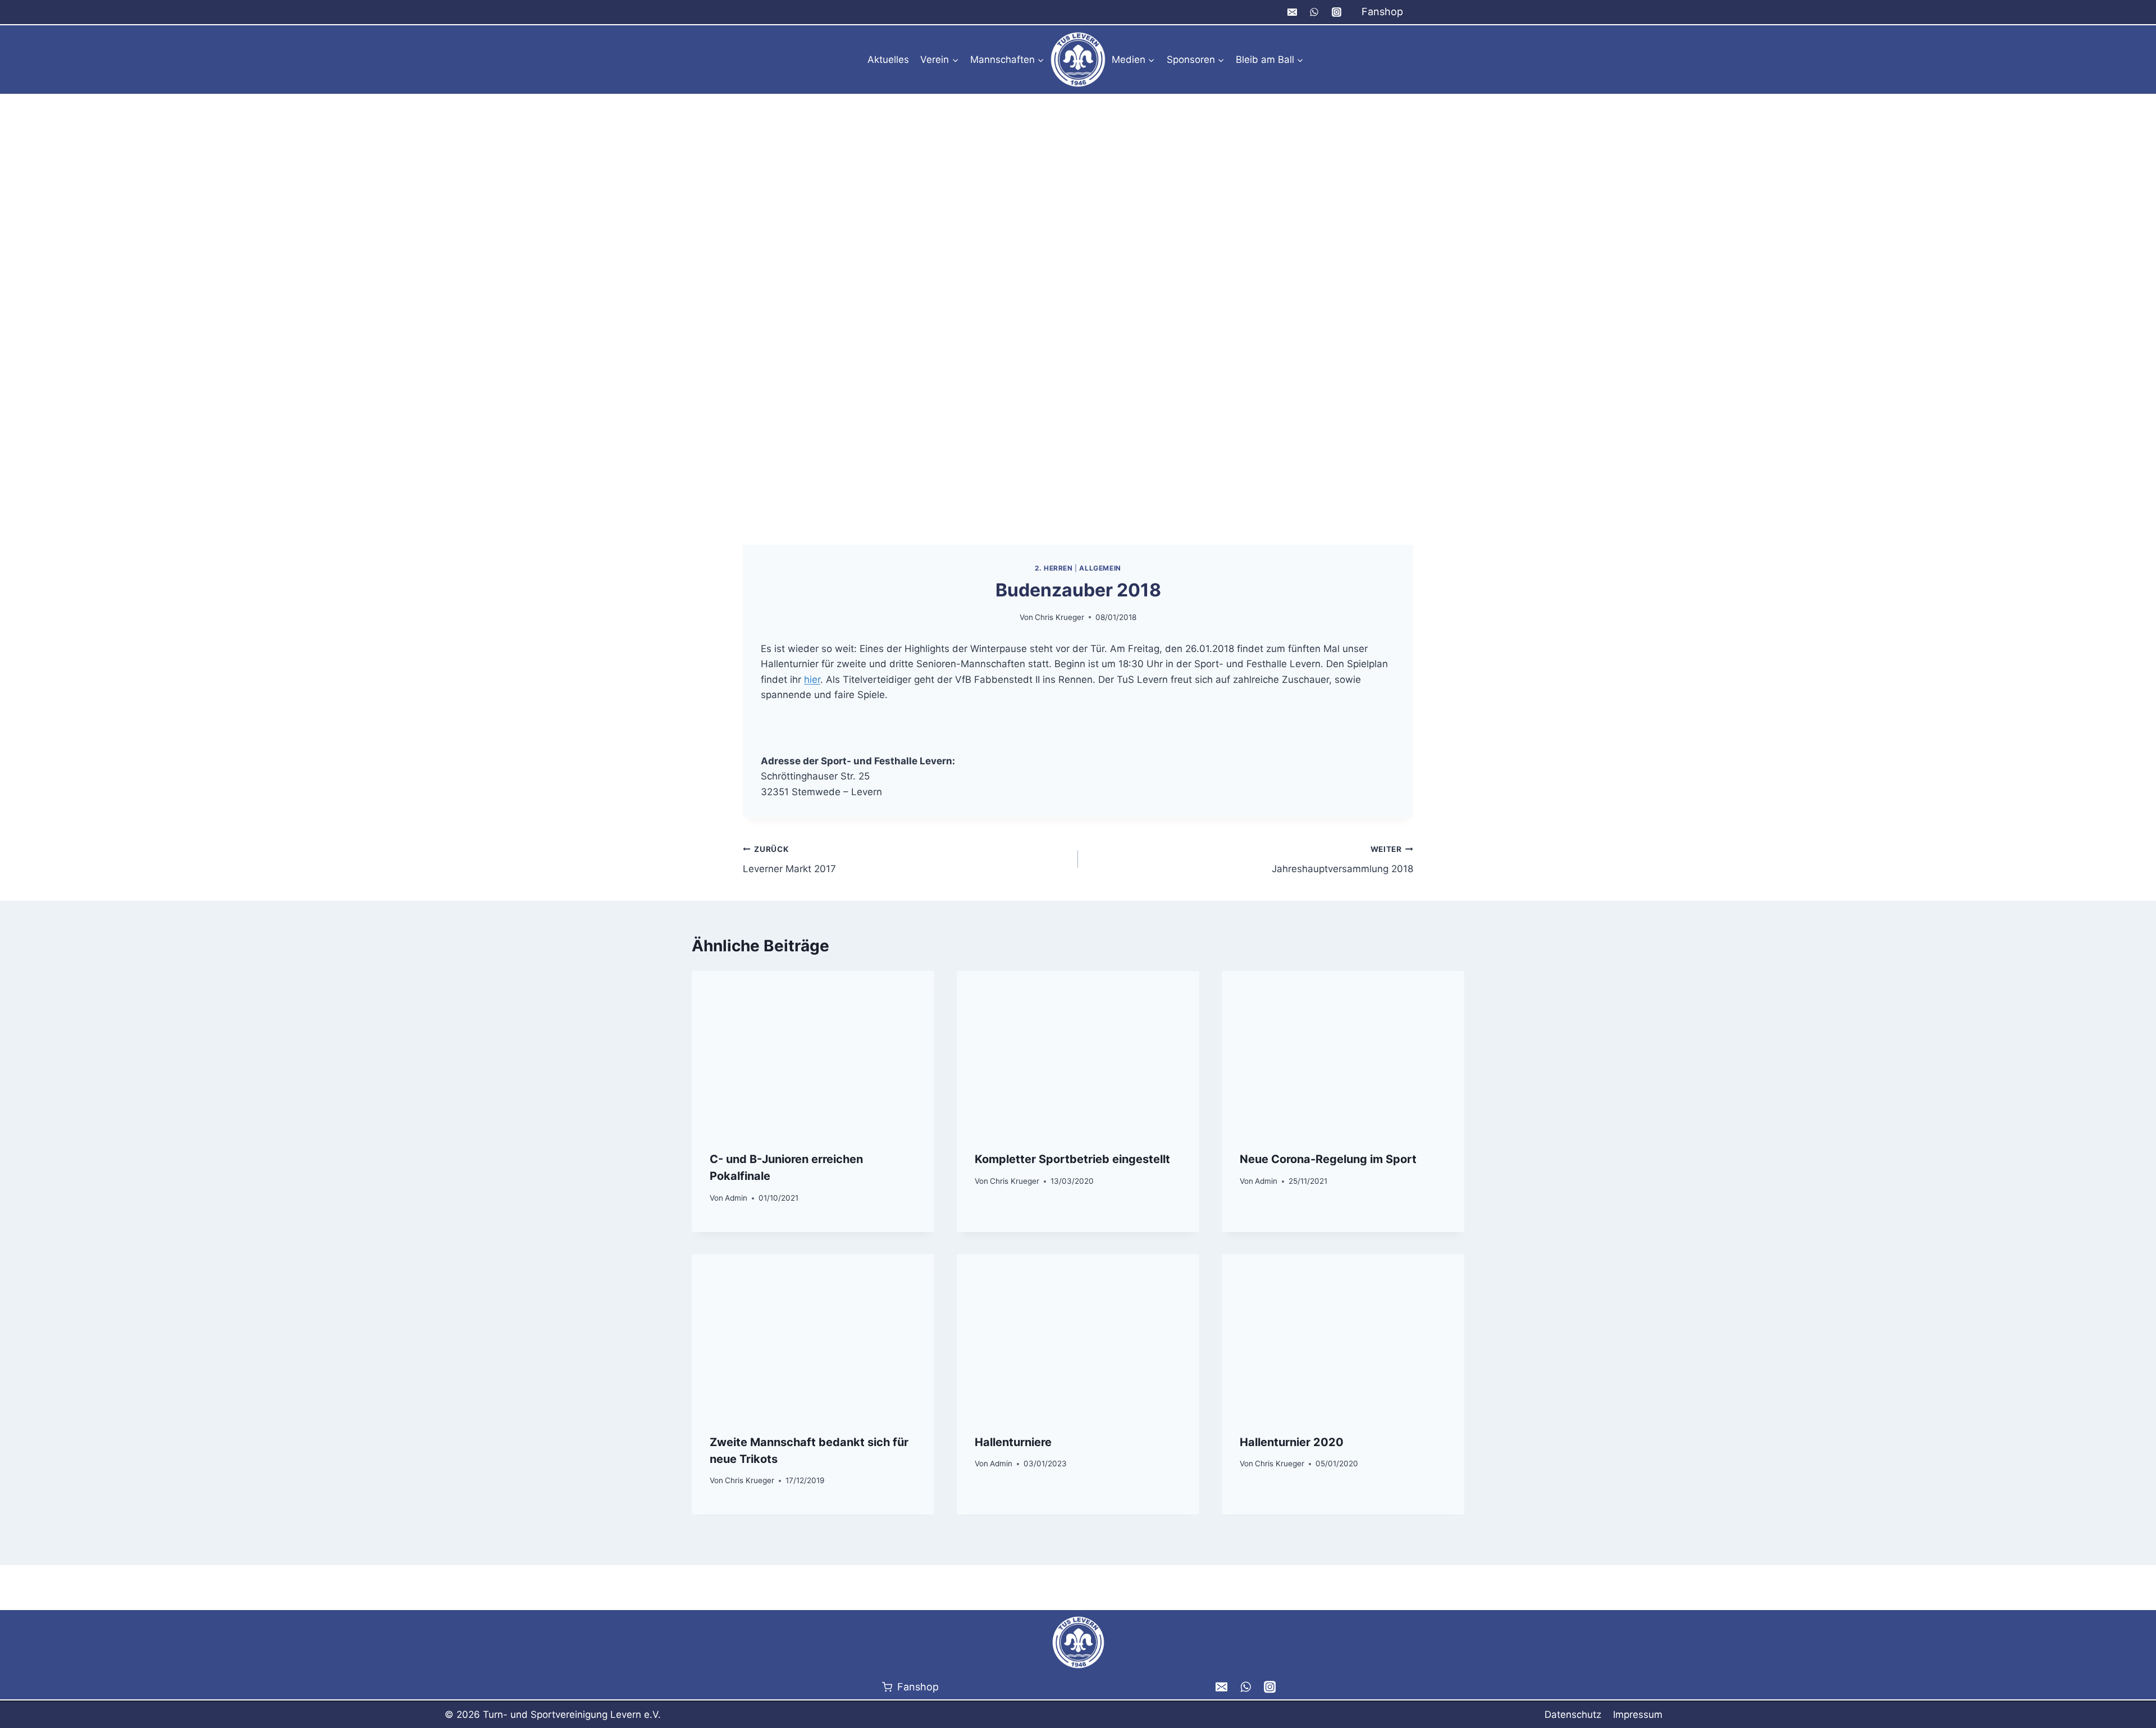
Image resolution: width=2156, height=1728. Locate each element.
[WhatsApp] (1314, 12)
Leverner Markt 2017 (789, 860)
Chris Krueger (1059, 617)
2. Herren (1054, 568)
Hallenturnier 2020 (1292, 1442)
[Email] (1292, 12)
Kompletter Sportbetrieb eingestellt (1072, 1159)
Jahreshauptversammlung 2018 (1342, 860)
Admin (736, 1198)
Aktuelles (888, 60)
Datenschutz (1573, 1715)
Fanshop (1382, 12)
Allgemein (1100, 568)
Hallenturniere (1013, 1442)
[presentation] (813, 1052)
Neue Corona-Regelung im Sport (1328, 1159)
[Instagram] (1336, 12)
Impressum (1638, 1715)
